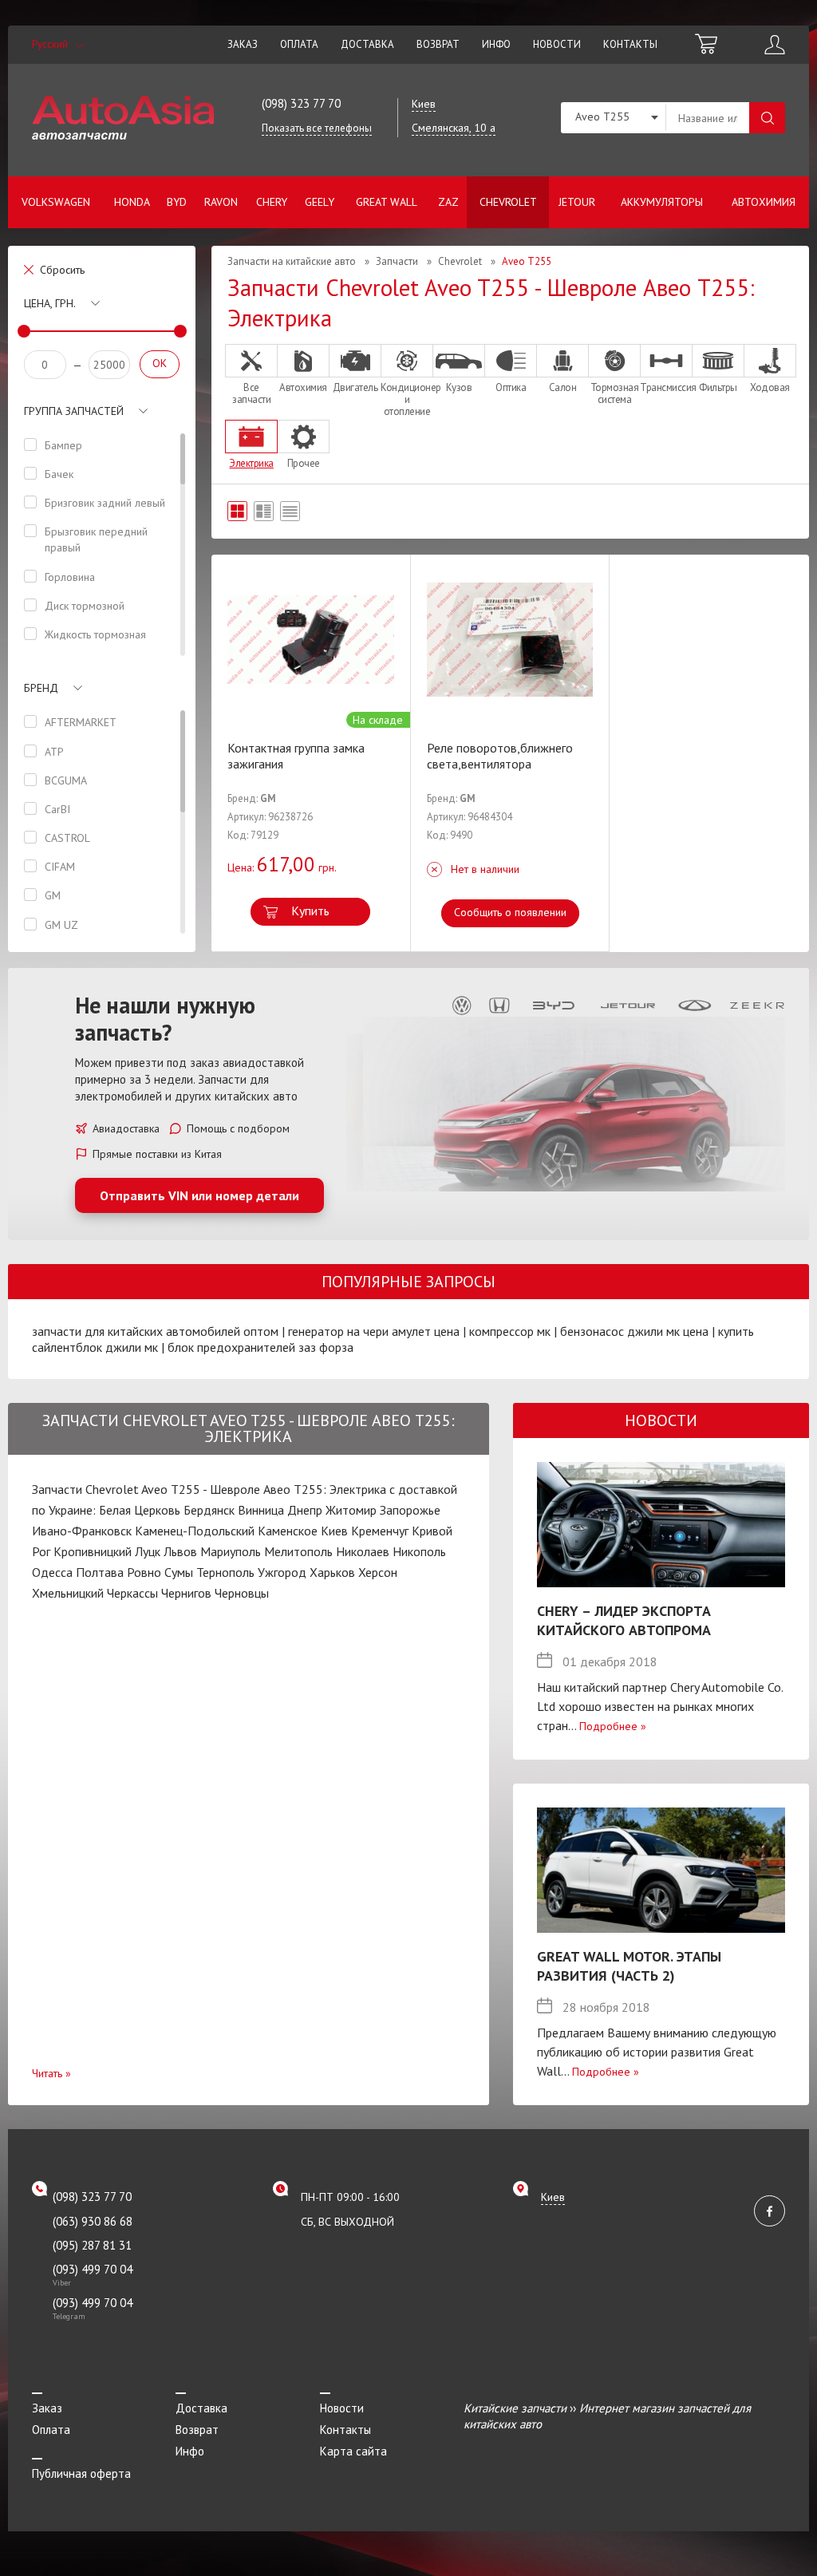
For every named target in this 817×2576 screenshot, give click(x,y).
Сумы (179, 1572)
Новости (557, 44)
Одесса (52, 1572)
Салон (563, 387)
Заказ (243, 44)
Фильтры (718, 387)
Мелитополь (298, 1551)
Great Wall (387, 202)
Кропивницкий (93, 1551)
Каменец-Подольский (195, 1531)
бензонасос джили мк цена (634, 1331)
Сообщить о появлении (510, 912)
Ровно (144, 1572)
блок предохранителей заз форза (260, 1347)
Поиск (767, 118)
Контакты (630, 44)
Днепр (305, 1510)
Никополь (419, 1551)
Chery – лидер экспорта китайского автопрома (624, 1620)
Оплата (299, 44)
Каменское (288, 1531)
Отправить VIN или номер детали (199, 1195)
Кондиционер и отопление (407, 399)
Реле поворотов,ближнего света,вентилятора (500, 756)
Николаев (363, 1551)
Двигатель (355, 387)
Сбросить (62, 270)
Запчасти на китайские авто (292, 261)
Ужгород (282, 1572)
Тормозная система (615, 393)
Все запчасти (251, 393)
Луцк (148, 1551)
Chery (272, 202)
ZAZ (448, 202)
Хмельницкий (68, 1593)
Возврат (438, 44)
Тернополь (225, 1572)
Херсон (378, 1572)
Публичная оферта (81, 2473)
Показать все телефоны (317, 128)
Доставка (367, 44)
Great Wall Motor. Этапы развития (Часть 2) (629, 1966)
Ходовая (770, 387)
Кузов (459, 387)
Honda (132, 202)
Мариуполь (231, 1551)
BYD (177, 202)
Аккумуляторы (662, 202)
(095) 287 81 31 (92, 2245)
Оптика (511, 387)
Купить (310, 911)
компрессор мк (510, 1331)
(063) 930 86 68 (93, 2221)
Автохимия (764, 202)
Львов (180, 1551)
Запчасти (397, 261)
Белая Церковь (140, 1510)
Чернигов (186, 1593)
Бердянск (209, 1510)
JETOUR (577, 202)
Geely (320, 202)
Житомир (351, 1510)
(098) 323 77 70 (301, 103)
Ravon (221, 202)
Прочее (304, 463)
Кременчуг (380, 1531)
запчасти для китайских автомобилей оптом (155, 1331)
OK (160, 363)
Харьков (332, 1572)
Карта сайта (353, 2451)
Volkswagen (56, 202)
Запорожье (410, 1510)
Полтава (100, 1572)
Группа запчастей (74, 411)
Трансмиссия (666, 387)
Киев (334, 1531)
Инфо (496, 44)
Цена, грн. (50, 303)
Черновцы (242, 1593)
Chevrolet (508, 202)
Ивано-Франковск (82, 1531)
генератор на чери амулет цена (374, 1331)
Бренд (41, 688)
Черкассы (132, 1593)
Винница (261, 1510)
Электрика (251, 463)
